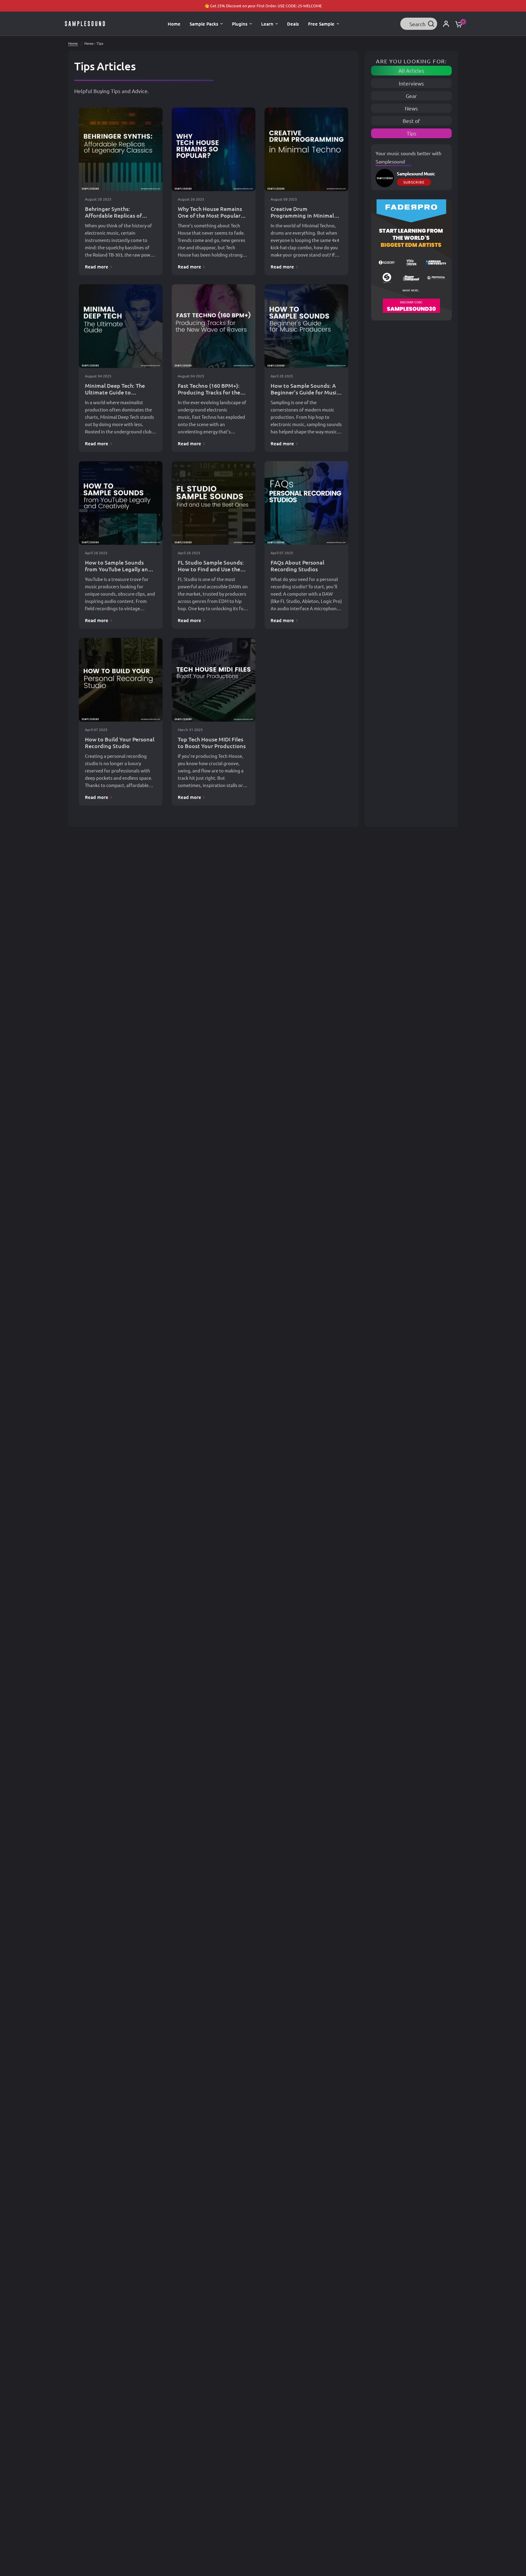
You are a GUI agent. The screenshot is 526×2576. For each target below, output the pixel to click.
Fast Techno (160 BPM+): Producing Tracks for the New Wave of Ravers (209, 392)
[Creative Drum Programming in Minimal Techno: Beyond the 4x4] (306, 149)
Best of (411, 121)
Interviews (411, 83)
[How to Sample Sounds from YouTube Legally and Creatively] (121, 503)
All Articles (411, 70)
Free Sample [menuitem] (321, 24)
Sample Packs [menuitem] (204, 24)
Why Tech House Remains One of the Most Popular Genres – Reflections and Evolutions (210, 219)
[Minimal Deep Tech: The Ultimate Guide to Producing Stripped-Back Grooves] (121, 326)
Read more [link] (97, 267)
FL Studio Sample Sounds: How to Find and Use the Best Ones (211, 569)
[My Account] (446, 24)
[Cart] (457, 24)
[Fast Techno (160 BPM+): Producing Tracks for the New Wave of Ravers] (214, 326)
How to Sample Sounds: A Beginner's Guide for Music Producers (305, 392)
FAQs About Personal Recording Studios (297, 566)
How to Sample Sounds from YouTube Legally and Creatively (118, 569)
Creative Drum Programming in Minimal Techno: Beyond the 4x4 (302, 215)
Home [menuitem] (174, 24)
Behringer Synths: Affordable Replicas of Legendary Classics (113, 215)
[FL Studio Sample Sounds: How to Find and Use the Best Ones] (214, 503)
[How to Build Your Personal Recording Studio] (121, 680)
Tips (412, 133)
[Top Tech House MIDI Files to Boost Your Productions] (214, 680)
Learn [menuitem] (267, 24)
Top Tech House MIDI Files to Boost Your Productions (212, 742)
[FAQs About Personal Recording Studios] (306, 503)
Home (73, 43)
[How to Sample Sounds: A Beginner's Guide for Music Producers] (306, 326)
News (411, 108)
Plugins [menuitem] (240, 24)
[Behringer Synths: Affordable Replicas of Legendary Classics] (121, 149)
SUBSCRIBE (414, 182)
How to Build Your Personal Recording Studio (120, 742)
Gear (411, 96)
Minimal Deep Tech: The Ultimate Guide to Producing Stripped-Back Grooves (117, 395)
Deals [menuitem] (293, 24)
